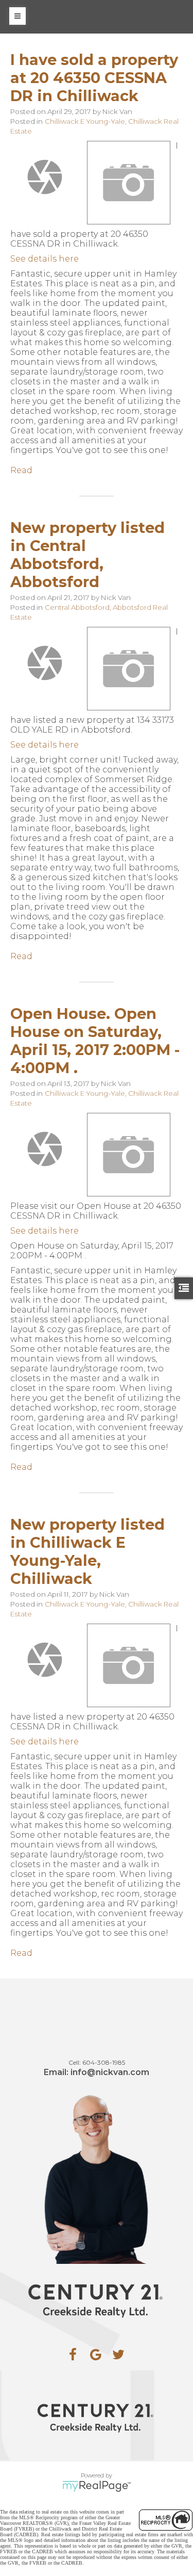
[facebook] (73, 2355)
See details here (45, 259)
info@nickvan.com (110, 2072)
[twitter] (118, 2355)
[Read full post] (45, 177)
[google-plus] (96, 2355)
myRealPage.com (97, 2486)
